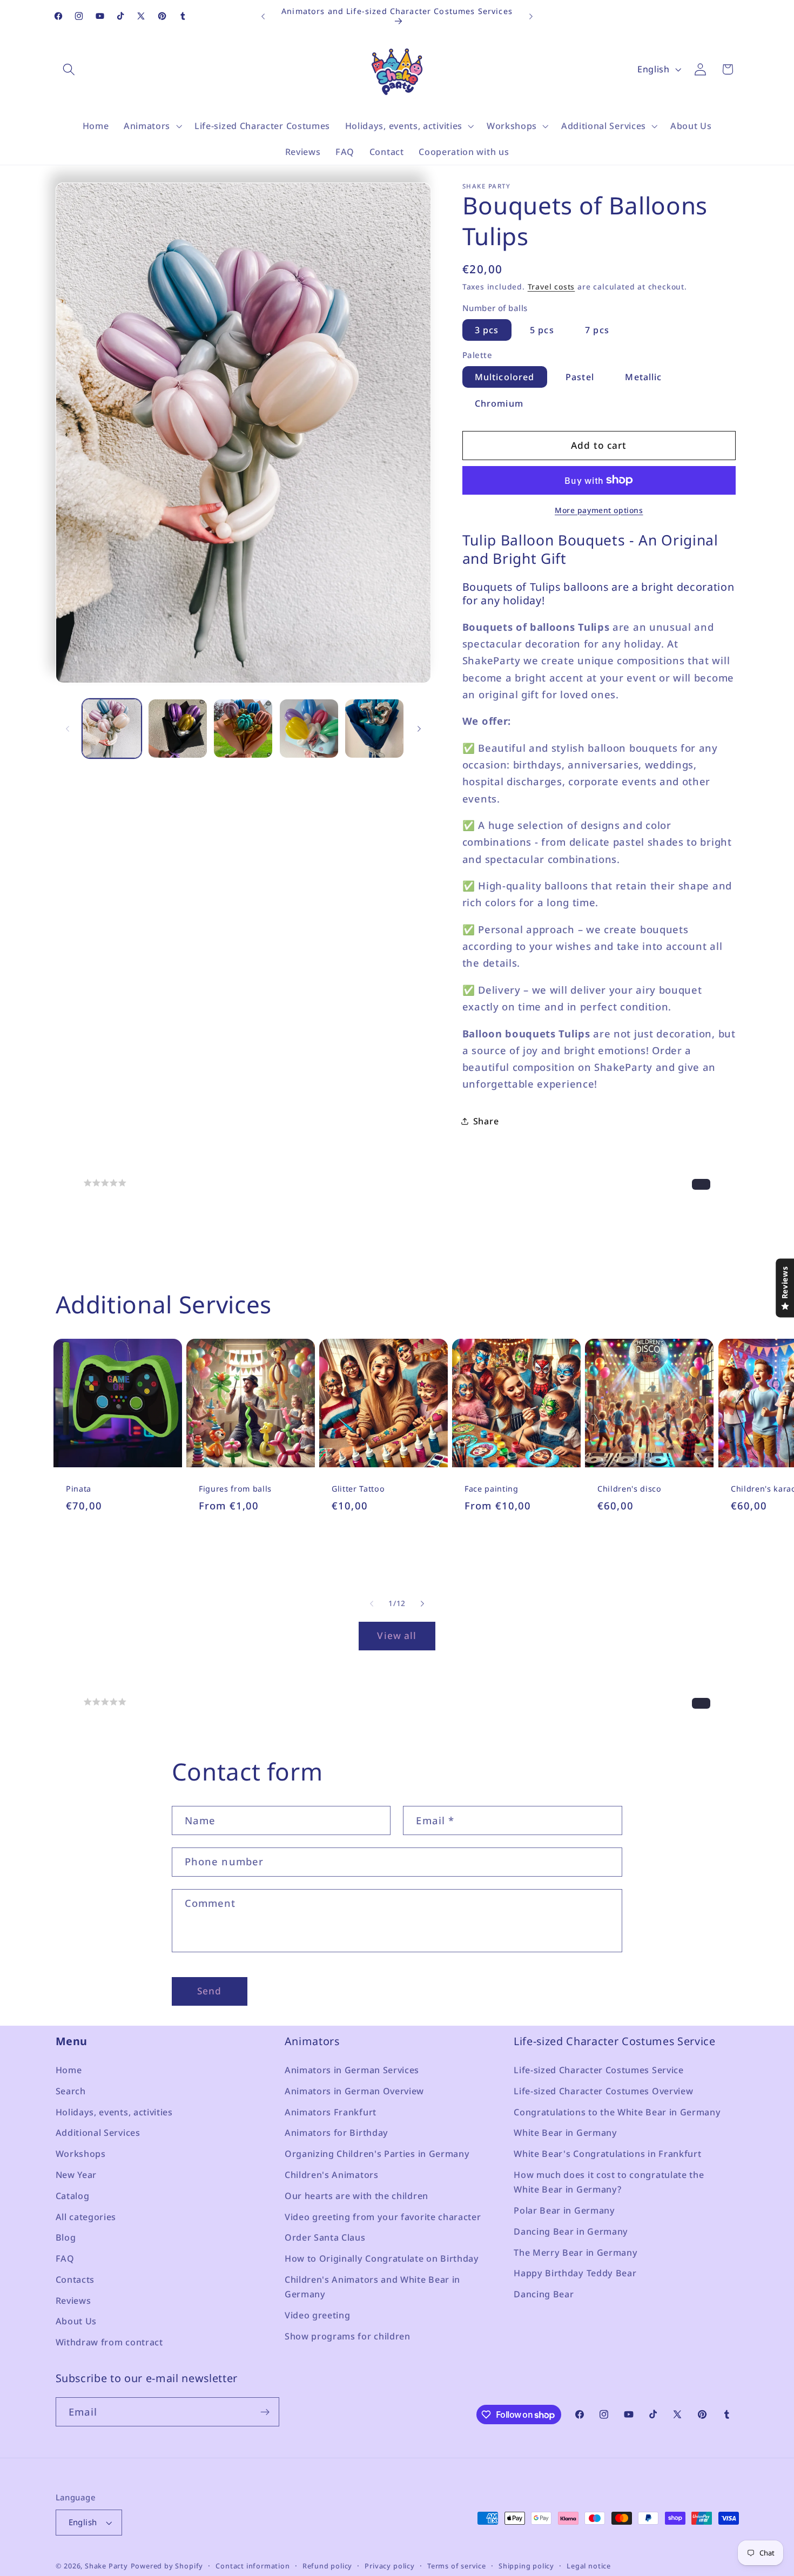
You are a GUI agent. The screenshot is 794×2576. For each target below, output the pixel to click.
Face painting (492, 1489)
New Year (76, 2174)
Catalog (73, 2195)
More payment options (599, 510)
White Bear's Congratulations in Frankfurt (607, 2153)
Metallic (643, 377)
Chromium (499, 403)
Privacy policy (389, 2566)
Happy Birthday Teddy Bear (575, 2273)
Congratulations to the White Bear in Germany (617, 2112)
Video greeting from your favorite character (383, 2216)
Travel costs (551, 286)
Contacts (75, 2279)
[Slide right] (419, 729)
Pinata (79, 1489)
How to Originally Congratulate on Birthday (382, 2258)
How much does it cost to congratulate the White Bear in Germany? (609, 2181)
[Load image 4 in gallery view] (309, 729)
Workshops (81, 2153)
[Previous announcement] (263, 16)
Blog (66, 2237)
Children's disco (630, 1489)
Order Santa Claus (325, 2237)
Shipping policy (526, 2566)
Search (71, 2091)
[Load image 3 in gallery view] (243, 729)
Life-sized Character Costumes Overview (603, 2091)
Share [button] (486, 1121)
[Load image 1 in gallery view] (112, 729)
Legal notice (589, 2566)
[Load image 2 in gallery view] (178, 729)
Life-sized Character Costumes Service (599, 2069)
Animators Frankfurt (331, 2112)
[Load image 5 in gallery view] (374, 729)
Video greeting (318, 2315)
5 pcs (542, 330)
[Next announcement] (531, 16)
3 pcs (487, 330)
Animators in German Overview (354, 2091)
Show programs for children (348, 2336)
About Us (76, 2321)
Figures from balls (235, 1489)
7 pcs (597, 330)
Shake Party (106, 2566)
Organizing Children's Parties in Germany (377, 2153)
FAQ (65, 2258)
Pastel (580, 377)
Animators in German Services (352, 2069)
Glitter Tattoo (358, 1489)
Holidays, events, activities (114, 2112)
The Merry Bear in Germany (576, 2252)
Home (69, 2069)
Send (210, 1991)
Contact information (253, 2566)
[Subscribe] (265, 2412)
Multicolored (505, 377)
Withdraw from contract (109, 2342)
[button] (69, 69)
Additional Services (98, 2133)
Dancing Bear (544, 2294)
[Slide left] (68, 729)
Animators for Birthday (337, 2133)
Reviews (73, 2300)
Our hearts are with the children (356, 2195)
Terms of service (457, 2566)
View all (397, 1636)
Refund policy (327, 2566)
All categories (86, 2216)
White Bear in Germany (566, 2133)
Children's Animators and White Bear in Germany (372, 2286)
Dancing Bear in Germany (571, 2231)
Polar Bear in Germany (564, 2210)
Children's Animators (332, 2174)
